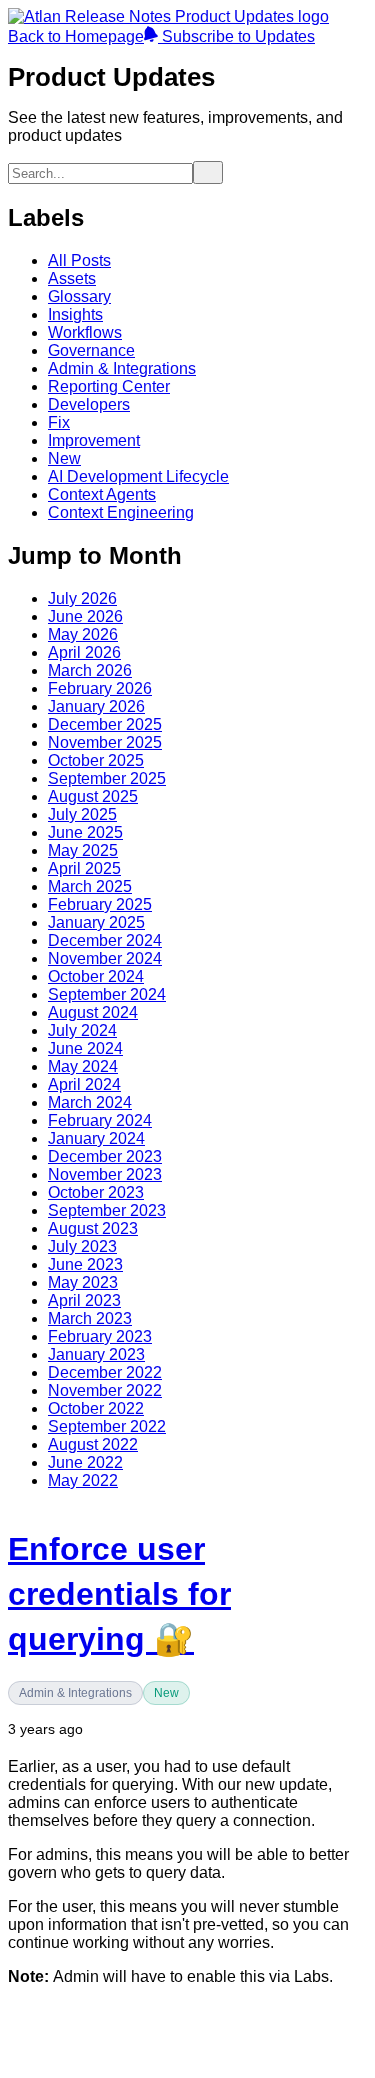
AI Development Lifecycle (138, 476)
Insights (75, 314)
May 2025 (83, 850)
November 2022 (105, 1390)
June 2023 (85, 1264)
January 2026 (96, 706)
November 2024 (105, 958)
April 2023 (84, 1300)
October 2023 (96, 1192)
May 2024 (83, 1066)
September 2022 (107, 1426)
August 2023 (93, 1228)
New (64, 458)
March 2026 (90, 670)
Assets (72, 278)
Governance (91, 350)
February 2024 (100, 1120)
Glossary (79, 296)
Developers (89, 404)
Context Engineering (121, 512)
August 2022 (93, 1444)
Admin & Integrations (122, 368)
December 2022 (105, 1372)
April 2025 (84, 868)
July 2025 (82, 814)
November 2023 (105, 1174)
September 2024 (107, 994)
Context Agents (102, 494)
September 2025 (107, 778)
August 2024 (93, 1012)
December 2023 (105, 1156)
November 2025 (105, 742)
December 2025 (105, 724)
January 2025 (96, 922)
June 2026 (85, 616)
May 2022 (83, 1480)
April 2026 (84, 652)
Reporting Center (109, 386)
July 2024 (82, 1030)
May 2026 (83, 634)
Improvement (94, 440)
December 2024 (105, 940)
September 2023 (107, 1210)
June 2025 (85, 832)
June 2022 (85, 1462)
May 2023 (83, 1282)
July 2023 (82, 1246)
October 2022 (96, 1408)
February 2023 (100, 1336)
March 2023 (90, 1318)
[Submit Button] (208, 172)
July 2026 (82, 598)
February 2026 (100, 688)
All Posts (79, 260)
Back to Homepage (76, 36)
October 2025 (96, 760)
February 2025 (100, 904)
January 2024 (96, 1138)
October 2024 (96, 976)
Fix (59, 422)
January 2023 (96, 1354)
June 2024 (85, 1048)
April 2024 (84, 1084)
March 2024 (90, 1102)
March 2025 (90, 886)
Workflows (85, 332)
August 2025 (93, 796)
